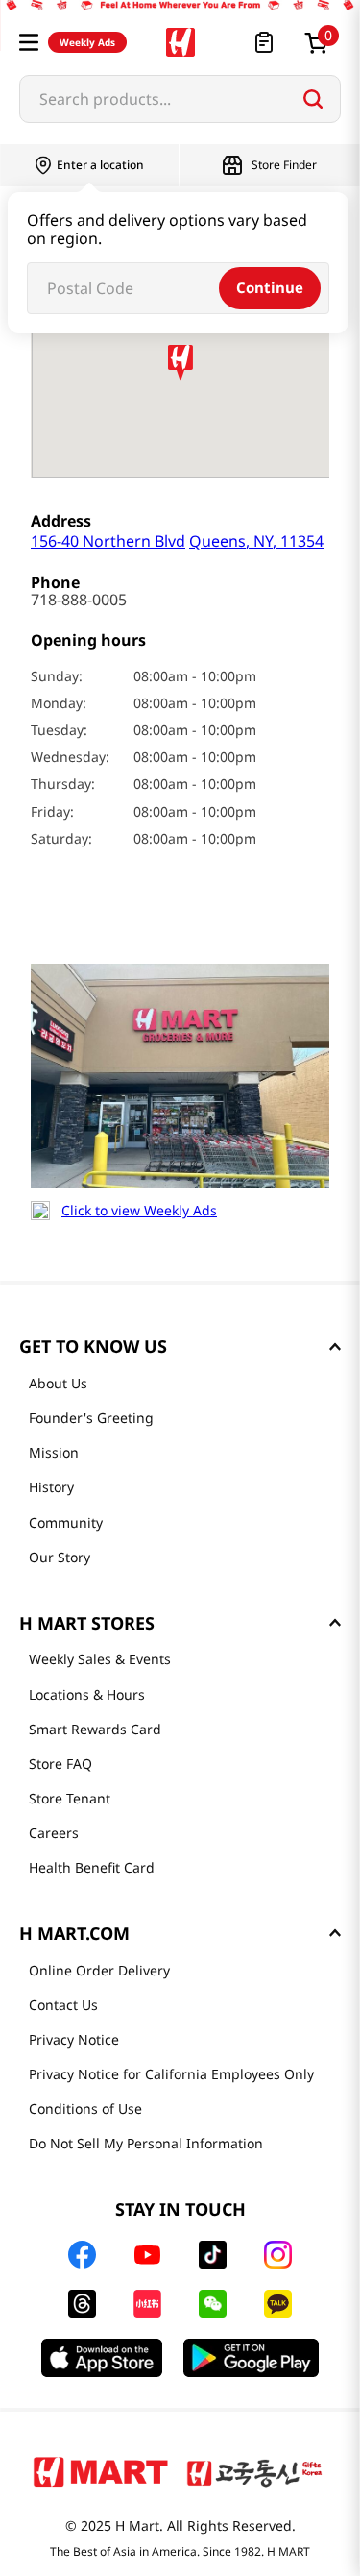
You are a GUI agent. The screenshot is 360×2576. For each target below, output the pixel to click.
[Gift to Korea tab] (254, 2471)
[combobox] (180, 99)
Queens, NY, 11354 (177, 540)
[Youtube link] (148, 2255)
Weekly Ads (87, 42)
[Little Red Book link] (147, 2304)
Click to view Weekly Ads (139, 1211)
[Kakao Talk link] (278, 2304)
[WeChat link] (213, 2304)
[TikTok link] (213, 2255)
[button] (29, 42)
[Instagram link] (278, 2255)
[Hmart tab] (101, 2471)
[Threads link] (82, 2304)
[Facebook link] (82, 2255)
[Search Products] (313, 99)
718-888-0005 (79, 600)
